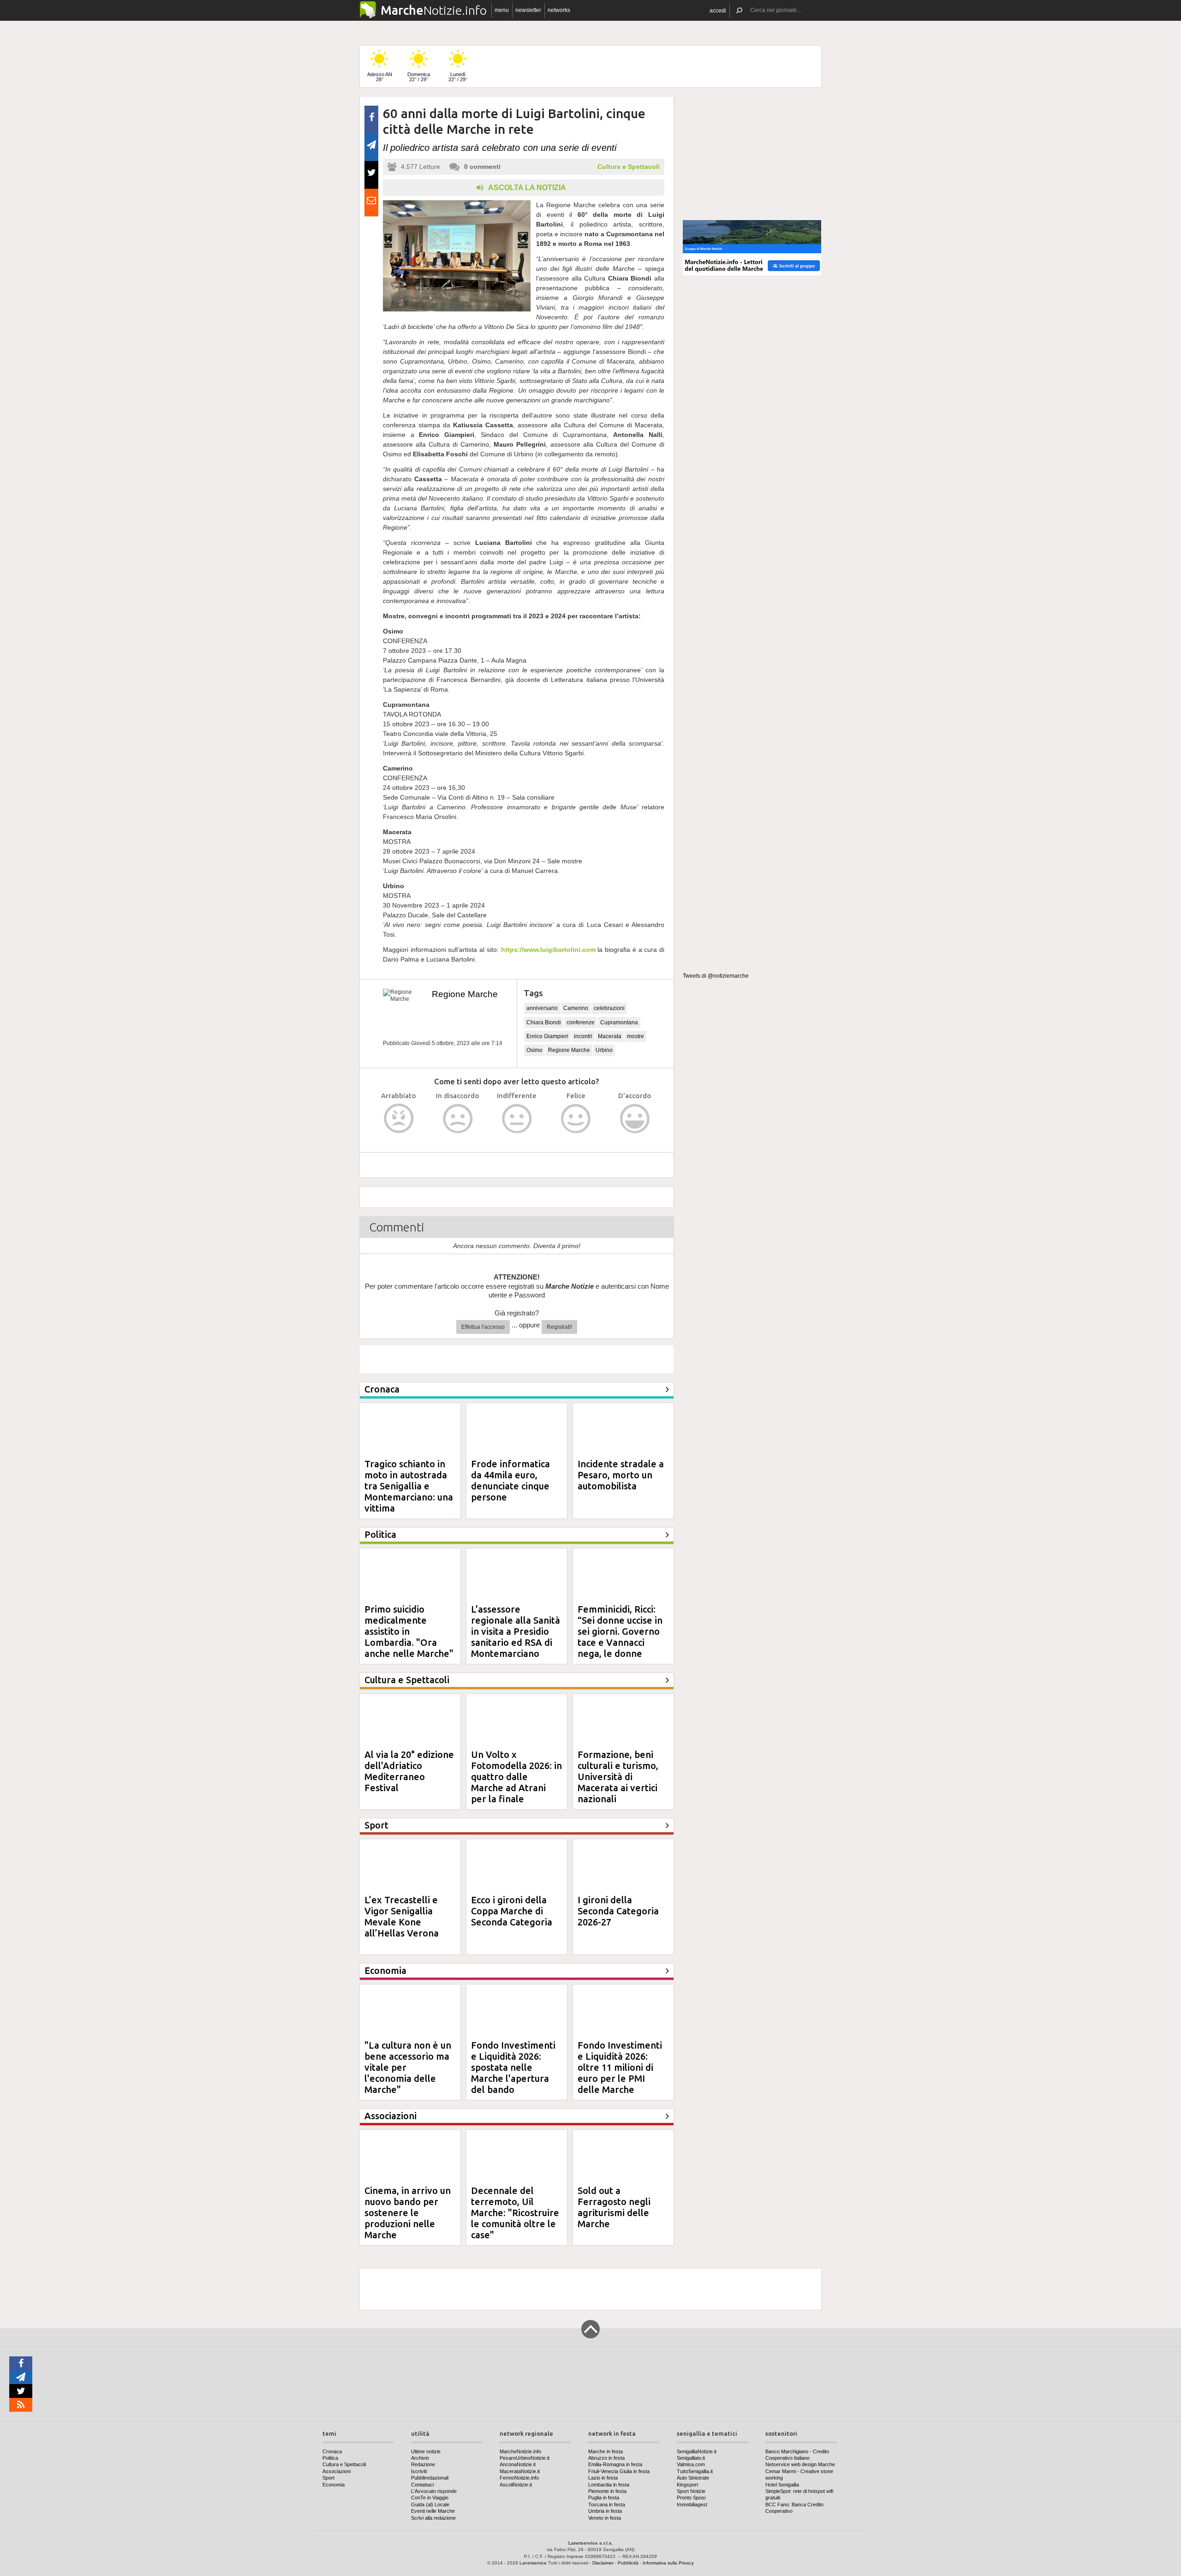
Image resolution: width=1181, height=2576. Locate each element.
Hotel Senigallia (782, 2485)
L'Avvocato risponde (434, 2491)
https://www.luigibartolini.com (548, 950)
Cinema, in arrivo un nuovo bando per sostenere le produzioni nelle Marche (408, 2213)
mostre (635, 1036)
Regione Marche (465, 994)
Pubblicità (628, 2563)
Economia (334, 2485)
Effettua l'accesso (483, 1327)
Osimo (534, 1050)
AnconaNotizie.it (518, 2464)
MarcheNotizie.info (520, 2451)
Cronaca (332, 2451)
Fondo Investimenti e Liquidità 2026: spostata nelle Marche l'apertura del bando (513, 2067)
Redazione (423, 2464)
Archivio (420, 2458)
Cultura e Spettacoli (629, 167)
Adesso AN (380, 77)
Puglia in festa (604, 2498)
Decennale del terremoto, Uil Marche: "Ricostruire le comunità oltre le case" (515, 2213)
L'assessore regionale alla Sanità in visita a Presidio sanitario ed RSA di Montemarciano (516, 1631)
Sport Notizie (691, 2491)
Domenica (419, 77)
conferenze (581, 1022)
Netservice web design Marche (800, 2464)
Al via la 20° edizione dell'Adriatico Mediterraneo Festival (409, 1771)
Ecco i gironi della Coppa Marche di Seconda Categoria (512, 1911)
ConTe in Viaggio (430, 2498)
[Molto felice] (635, 1119)
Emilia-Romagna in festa (615, 2464)
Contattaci (422, 2485)
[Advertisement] (752, 154)
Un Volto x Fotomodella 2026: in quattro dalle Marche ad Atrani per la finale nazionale (516, 1782)
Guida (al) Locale (430, 2504)
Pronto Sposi (691, 2498)
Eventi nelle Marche (433, 2511)
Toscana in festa (607, 2504)
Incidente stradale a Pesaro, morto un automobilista (621, 1475)
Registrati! (559, 1327)
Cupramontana (619, 1022)
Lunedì (458, 77)
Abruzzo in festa (606, 2458)
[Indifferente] (517, 1119)
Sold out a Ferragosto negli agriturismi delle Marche (614, 2207)
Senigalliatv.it (691, 2458)
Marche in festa (605, 2451)
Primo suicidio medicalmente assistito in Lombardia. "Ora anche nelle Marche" (409, 1631)
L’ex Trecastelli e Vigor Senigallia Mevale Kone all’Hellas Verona (402, 1916)
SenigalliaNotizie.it (697, 2451)
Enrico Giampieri (547, 1036)
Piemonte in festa (607, 2491)
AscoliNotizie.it (516, 2485)
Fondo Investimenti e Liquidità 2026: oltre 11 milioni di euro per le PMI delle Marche (620, 2067)
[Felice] (576, 1119)
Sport (328, 2478)
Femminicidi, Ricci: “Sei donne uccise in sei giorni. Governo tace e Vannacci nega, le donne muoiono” (620, 1637)
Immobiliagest (692, 2504)
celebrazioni (609, 1008)
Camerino (576, 1008)
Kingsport (687, 2485)
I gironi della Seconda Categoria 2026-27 (618, 1911)
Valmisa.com (691, 2464)
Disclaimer (603, 2563)
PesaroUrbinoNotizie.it (525, 2458)
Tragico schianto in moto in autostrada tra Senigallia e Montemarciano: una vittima (409, 1486)
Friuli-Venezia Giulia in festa (619, 2471)
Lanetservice (533, 2563)
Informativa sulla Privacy (668, 2563)
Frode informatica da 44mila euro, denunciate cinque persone (510, 1480)
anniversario (542, 1008)
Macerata (610, 1036)
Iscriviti (419, 2471)
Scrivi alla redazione (433, 2518)
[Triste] (458, 1119)
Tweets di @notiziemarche (716, 976)
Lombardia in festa (609, 2485)
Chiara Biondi (544, 1022)
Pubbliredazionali (430, 2478)
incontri (583, 1036)
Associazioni (337, 2471)
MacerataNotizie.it (520, 2471)
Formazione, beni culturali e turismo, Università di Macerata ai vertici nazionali (618, 1777)
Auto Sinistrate (693, 2478)
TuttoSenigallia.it (695, 2471)
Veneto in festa (605, 2518)
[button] (718, 10)
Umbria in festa (605, 2511)
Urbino (604, 1050)
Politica (330, 2458)
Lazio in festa (603, 2478)
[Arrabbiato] (399, 1119)
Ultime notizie (426, 2451)
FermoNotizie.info (519, 2478)
